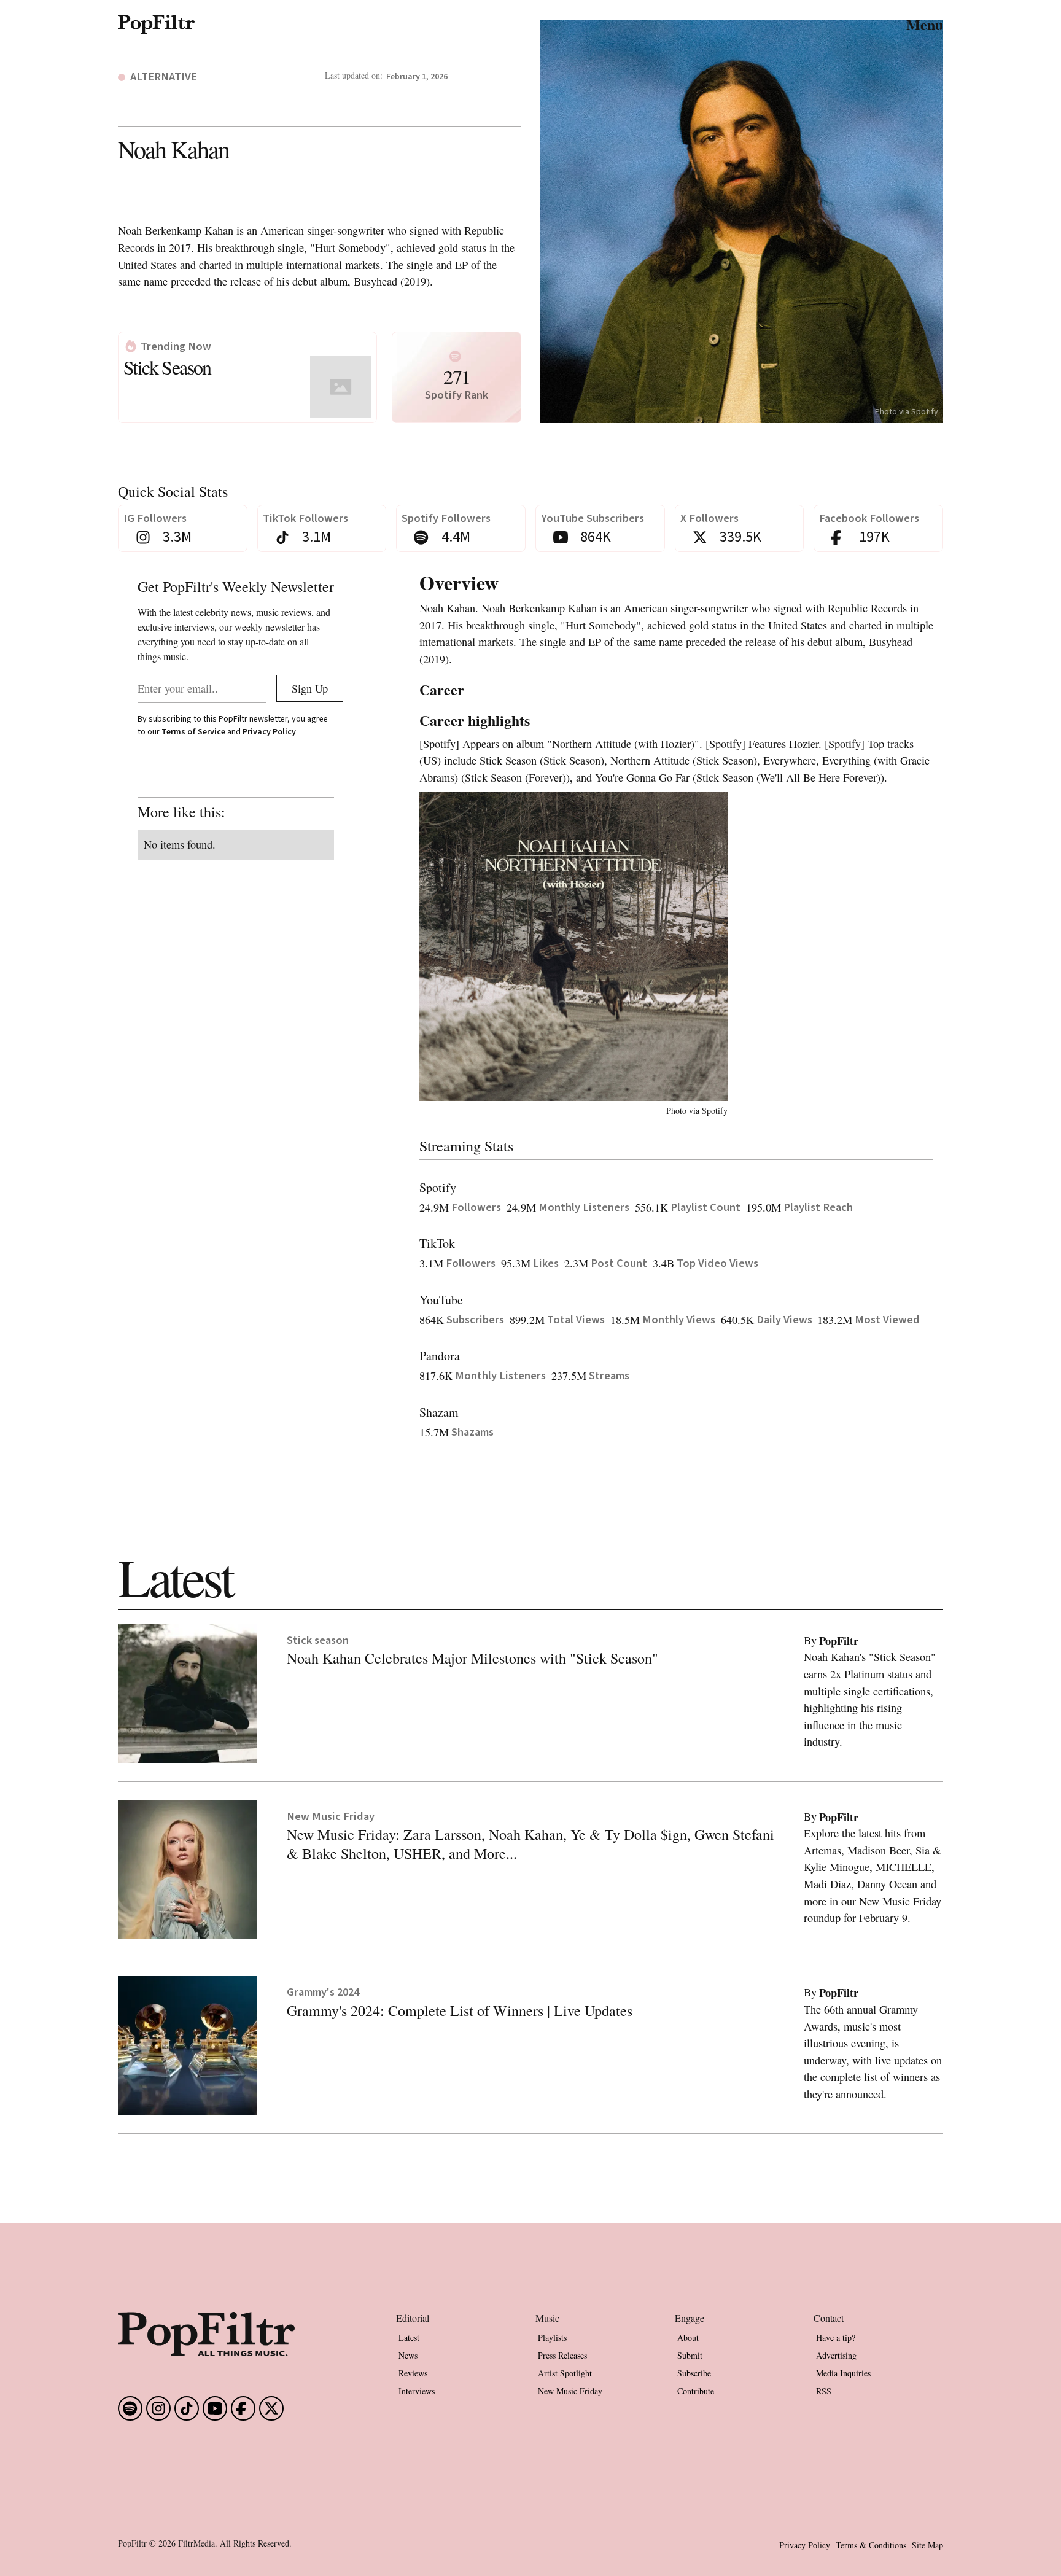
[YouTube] (215, 2408)
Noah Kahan (447, 608)
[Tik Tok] (187, 2408)
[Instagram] (158, 2408)
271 (457, 376)
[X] (271, 2408)
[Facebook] (130, 2408)
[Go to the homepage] (206, 2334)
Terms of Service (193, 732)
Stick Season (167, 367)
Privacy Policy (269, 732)
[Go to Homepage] (156, 24)
